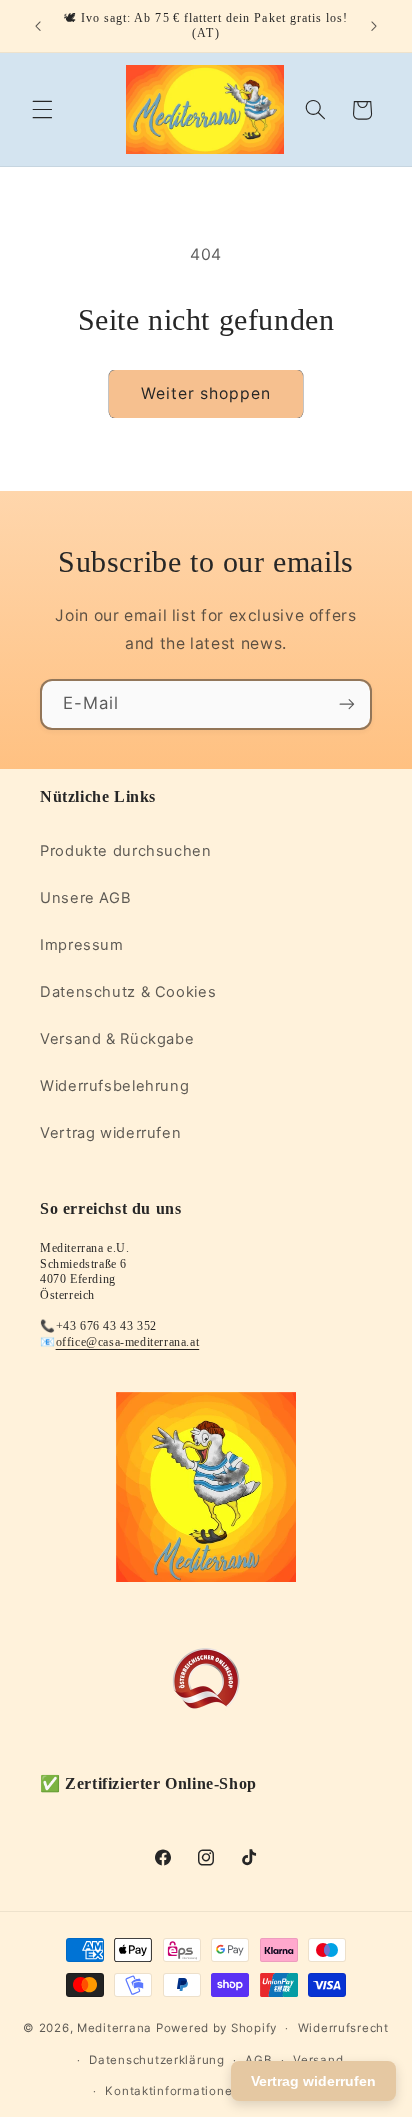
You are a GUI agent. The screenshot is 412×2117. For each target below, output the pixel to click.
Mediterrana (114, 2028)
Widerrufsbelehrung (114, 1086)
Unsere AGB (85, 898)
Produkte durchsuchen (126, 851)
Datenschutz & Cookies (128, 992)
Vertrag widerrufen (110, 1133)
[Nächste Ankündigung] (374, 26)
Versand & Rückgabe (117, 1039)
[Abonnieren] (347, 704)
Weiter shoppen (206, 393)
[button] (42, 110)
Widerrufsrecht (343, 2028)
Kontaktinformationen (172, 2091)
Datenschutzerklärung (157, 2060)
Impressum (82, 945)
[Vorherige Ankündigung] (38, 26)
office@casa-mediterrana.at (128, 1342)
